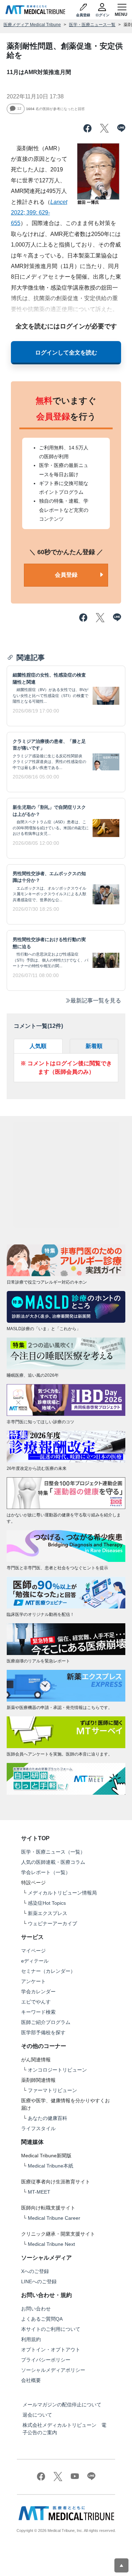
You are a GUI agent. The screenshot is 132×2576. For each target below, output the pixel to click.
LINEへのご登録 (39, 2281)
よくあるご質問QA (42, 2319)
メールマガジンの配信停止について (62, 2405)
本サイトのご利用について (51, 2329)
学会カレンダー (38, 1992)
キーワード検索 (38, 2012)
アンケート (33, 1981)
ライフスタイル (38, 2128)
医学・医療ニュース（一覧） (53, 1852)
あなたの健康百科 (48, 2118)
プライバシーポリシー (46, 2360)
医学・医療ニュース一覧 (92, 25)
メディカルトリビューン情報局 (62, 1893)
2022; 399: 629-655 (39, 213)
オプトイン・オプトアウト (51, 2350)
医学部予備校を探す (43, 2032)
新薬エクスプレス (48, 1913)
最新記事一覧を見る (96, 1001)
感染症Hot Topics (47, 1903)
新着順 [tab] (94, 1046)
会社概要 (31, 2380)
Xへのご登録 (35, 2271)
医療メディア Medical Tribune (32, 25)
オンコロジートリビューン (57, 2070)
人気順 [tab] (38, 1046)
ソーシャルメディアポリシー (53, 2370)
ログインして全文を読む (66, 353)
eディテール (35, 1961)
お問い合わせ (36, 2309)
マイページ (33, 1951)
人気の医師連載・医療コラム (53, 1862)
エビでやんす (36, 2002)
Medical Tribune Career (54, 2218)
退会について (37, 2415)
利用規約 (31, 2339)
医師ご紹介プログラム (46, 2022)
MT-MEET (39, 2192)
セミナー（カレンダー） (48, 1971)
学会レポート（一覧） (46, 1872)
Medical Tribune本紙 (51, 2166)
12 (19, 108)
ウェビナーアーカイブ (52, 1923)
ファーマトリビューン (52, 2090)
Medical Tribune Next (51, 2244)
